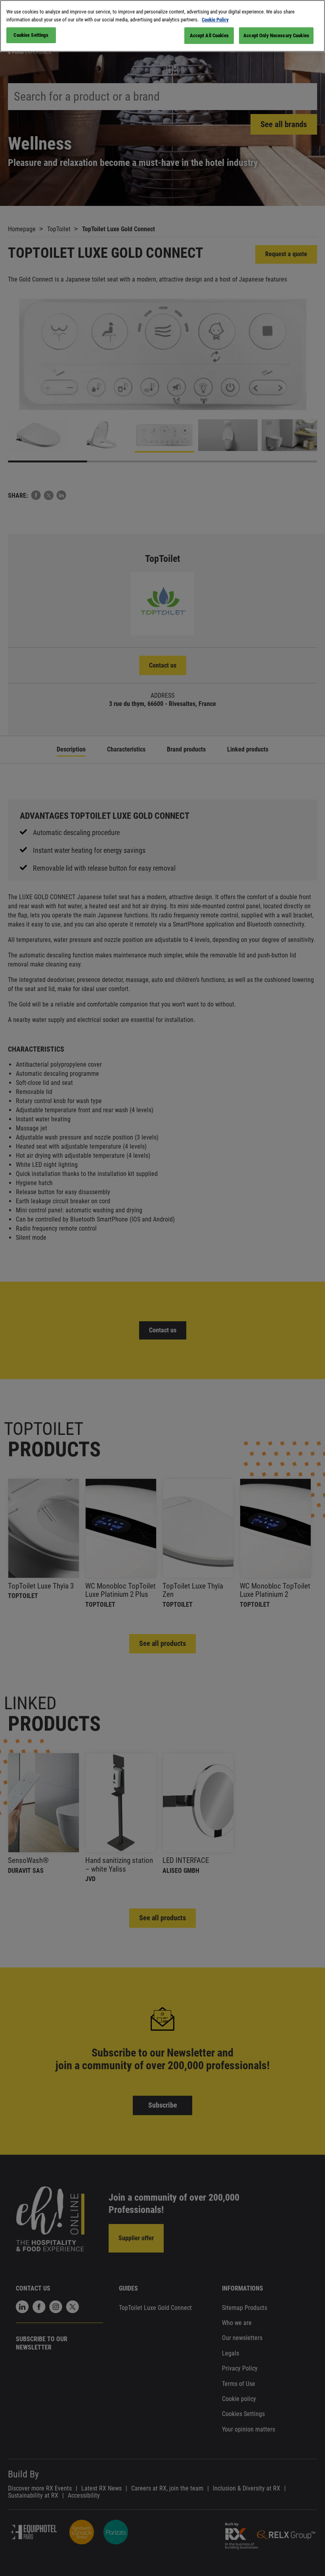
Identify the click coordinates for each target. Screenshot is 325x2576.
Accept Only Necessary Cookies (276, 35)
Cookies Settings (31, 35)
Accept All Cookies (209, 35)
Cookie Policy (215, 20)
